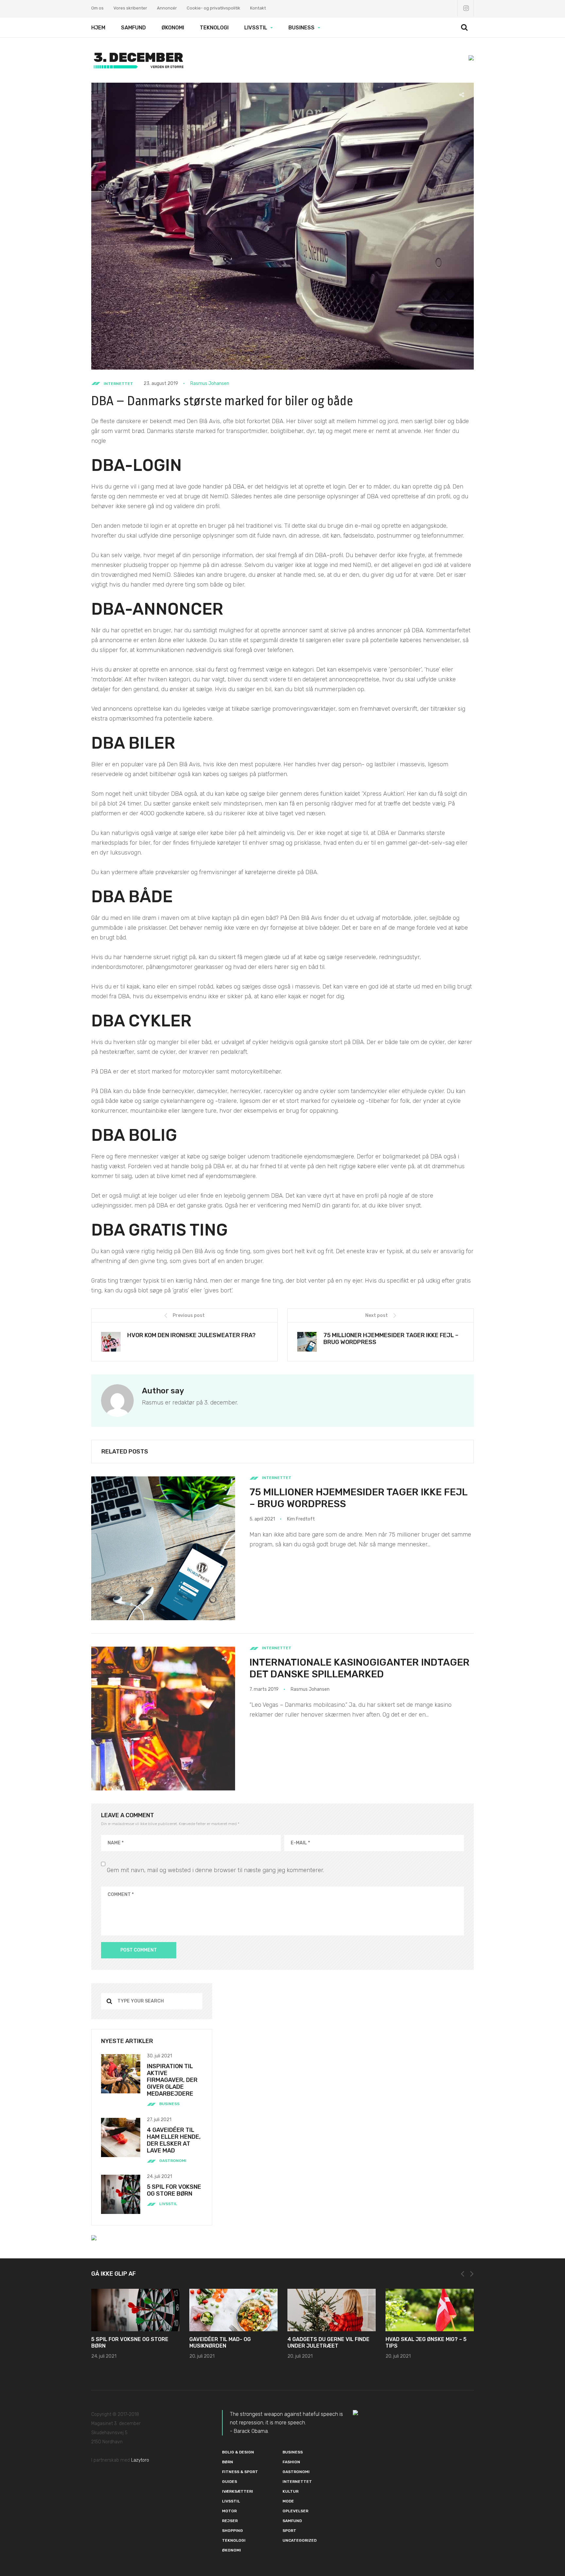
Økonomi (173, 28)
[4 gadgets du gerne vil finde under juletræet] (332, 2310)
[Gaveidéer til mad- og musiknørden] (233, 2310)
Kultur (291, 2491)
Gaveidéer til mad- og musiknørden (220, 2343)
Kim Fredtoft (301, 1519)
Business (301, 28)
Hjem (98, 28)
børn (228, 2462)
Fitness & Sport (240, 2472)
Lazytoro (140, 2460)
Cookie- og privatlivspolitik (214, 8)
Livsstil (256, 28)
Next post (377, 1315)
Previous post (189, 1315)
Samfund (133, 28)
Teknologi (214, 28)
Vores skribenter (130, 8)
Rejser (230, 2521)
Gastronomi (173, 2161)
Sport (289, 2531)
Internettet (118, 384)
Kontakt (258, 8)
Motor (229, 2511)
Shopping (232, 2531)
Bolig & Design (238, 2452)
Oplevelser (295, 2511)
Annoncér (167, 8)
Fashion (291, 2462)
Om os (97, 8)
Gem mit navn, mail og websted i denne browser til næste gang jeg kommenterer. (215, 1870)
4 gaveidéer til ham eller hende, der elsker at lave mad (174, 2140)
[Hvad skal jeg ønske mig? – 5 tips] (430, 2310)
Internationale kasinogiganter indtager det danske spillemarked (360, 1668)
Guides (230, 2482)
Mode (288, 2501)
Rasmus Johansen (210, 383)
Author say (163, 1391)
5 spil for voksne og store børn (174, 2190)
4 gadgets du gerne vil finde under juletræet (328, 2343)
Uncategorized (300, 2540)
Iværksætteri (238, 2491)
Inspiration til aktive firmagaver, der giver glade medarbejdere (172, 2080)
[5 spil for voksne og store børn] (135, 2310)
